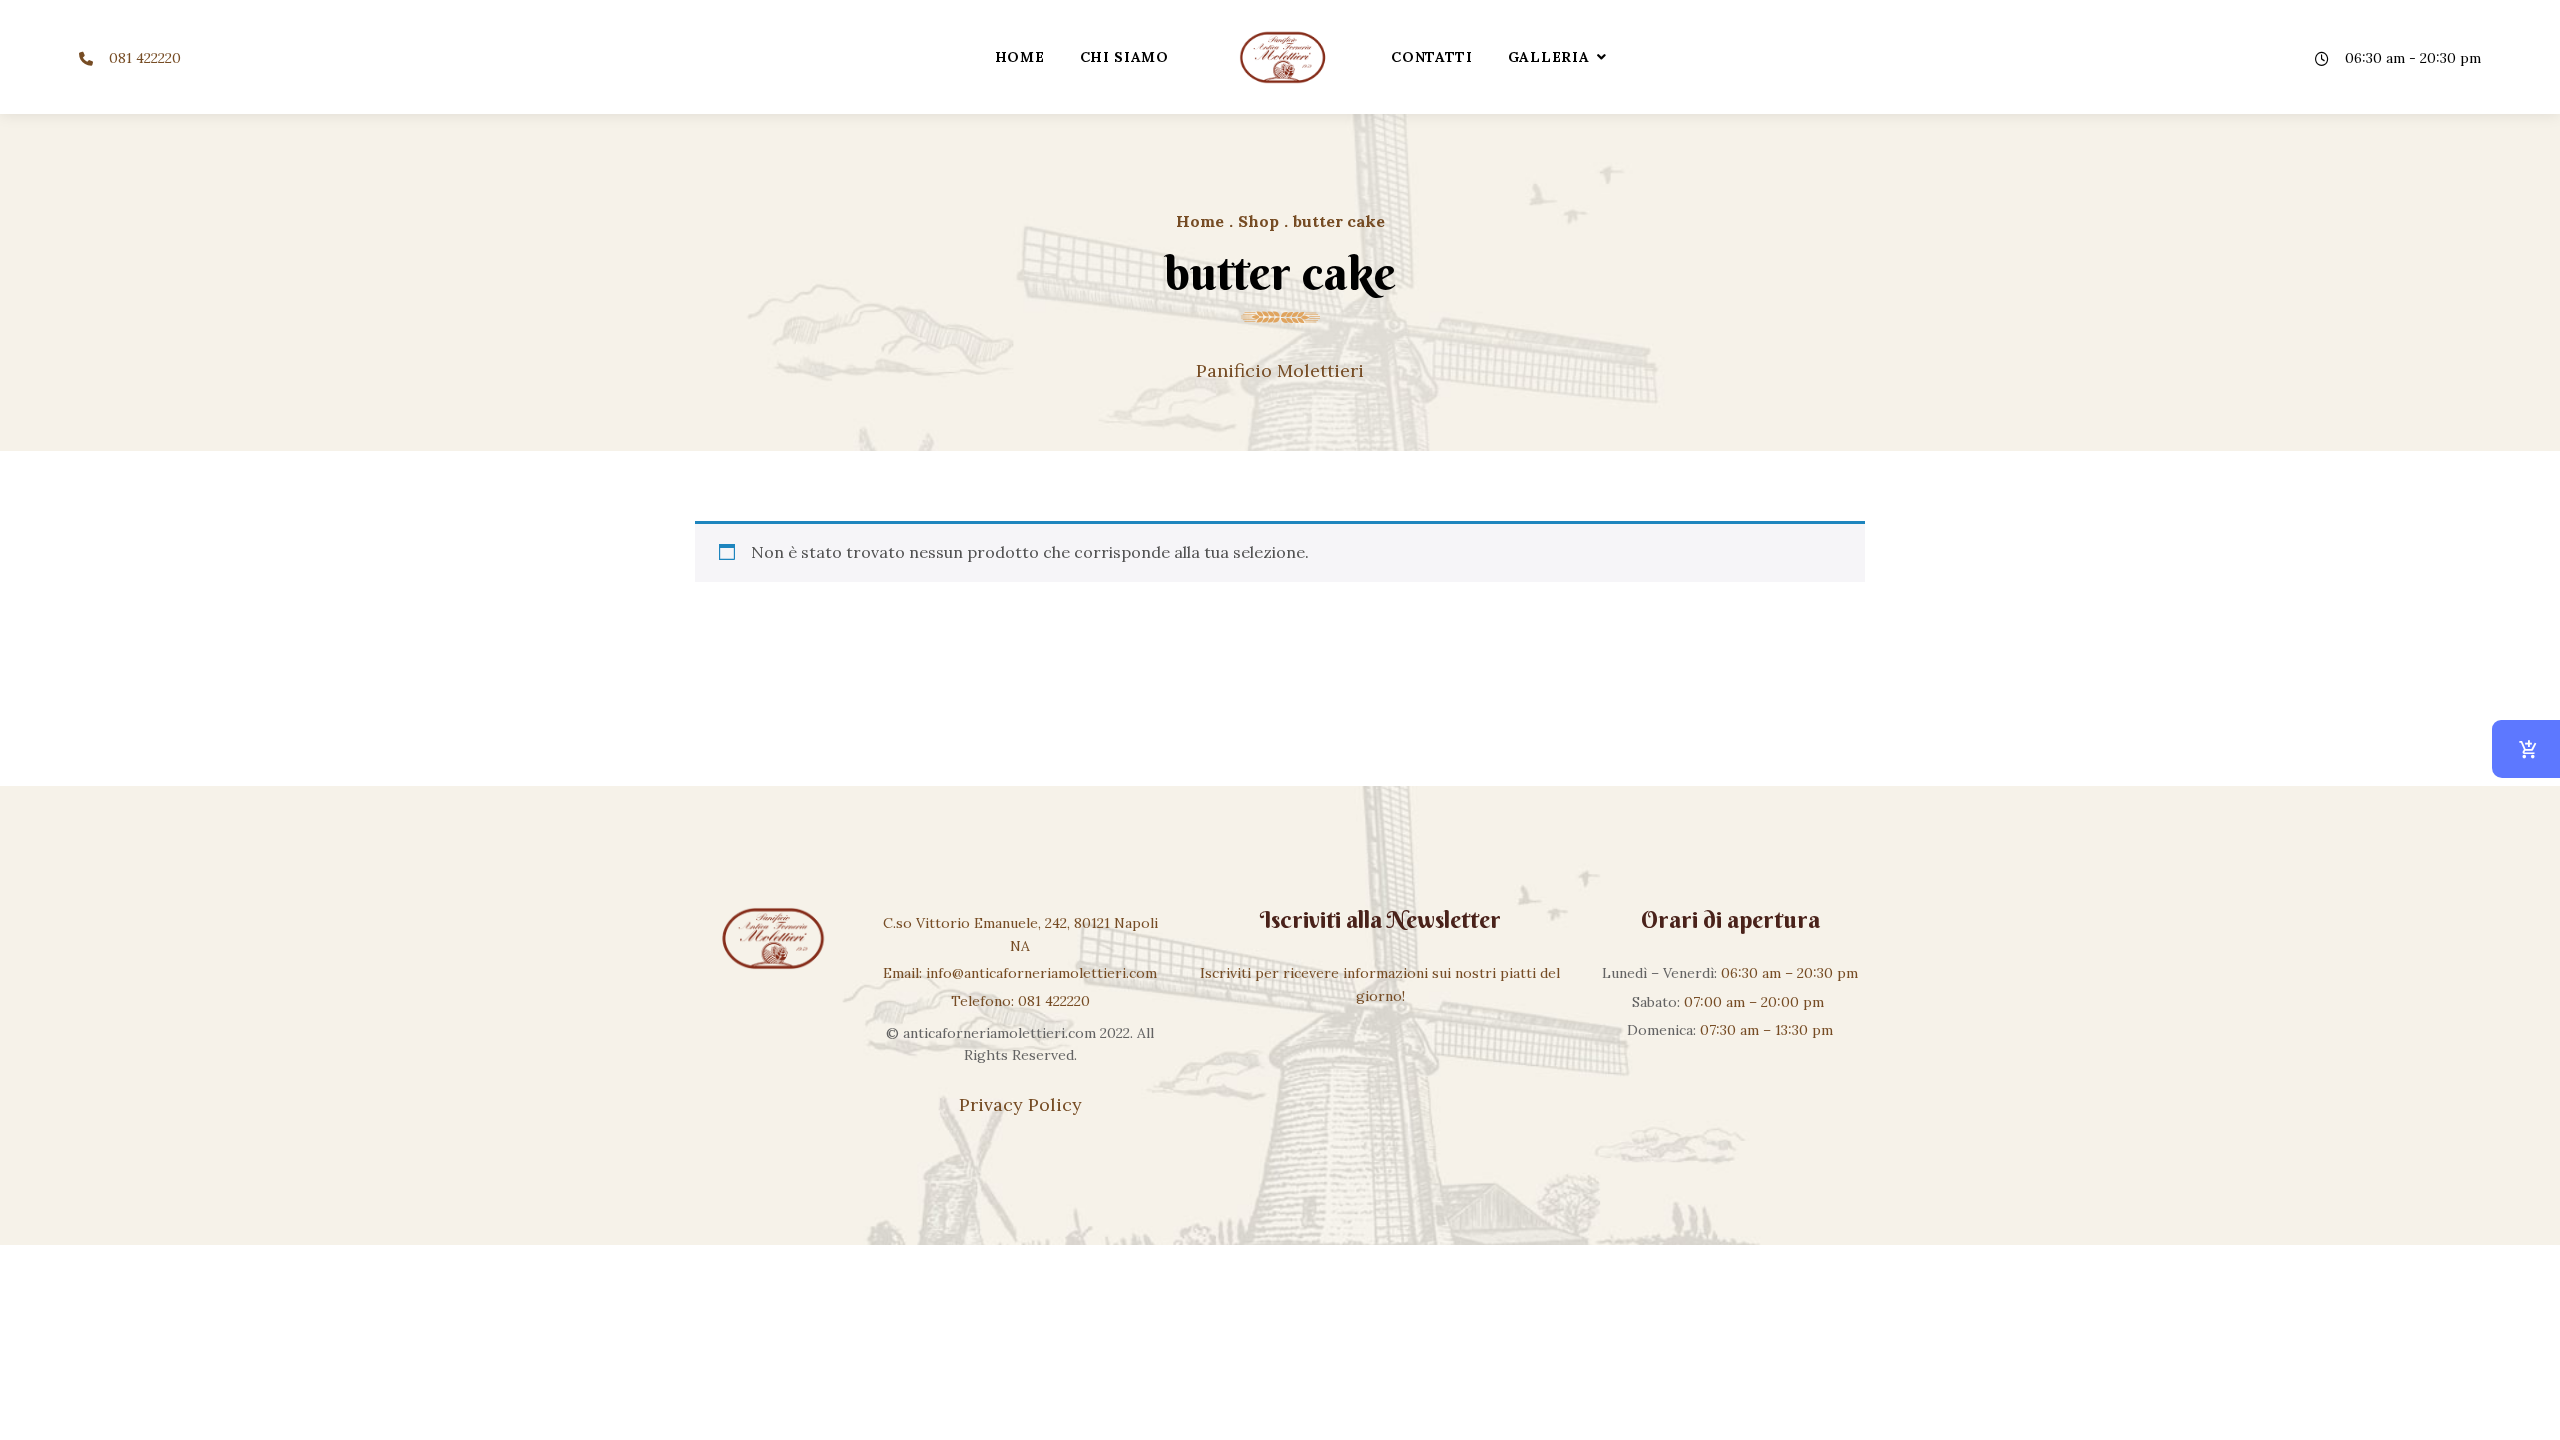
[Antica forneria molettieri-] (1280, 57)
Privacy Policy (1020, 1104)
